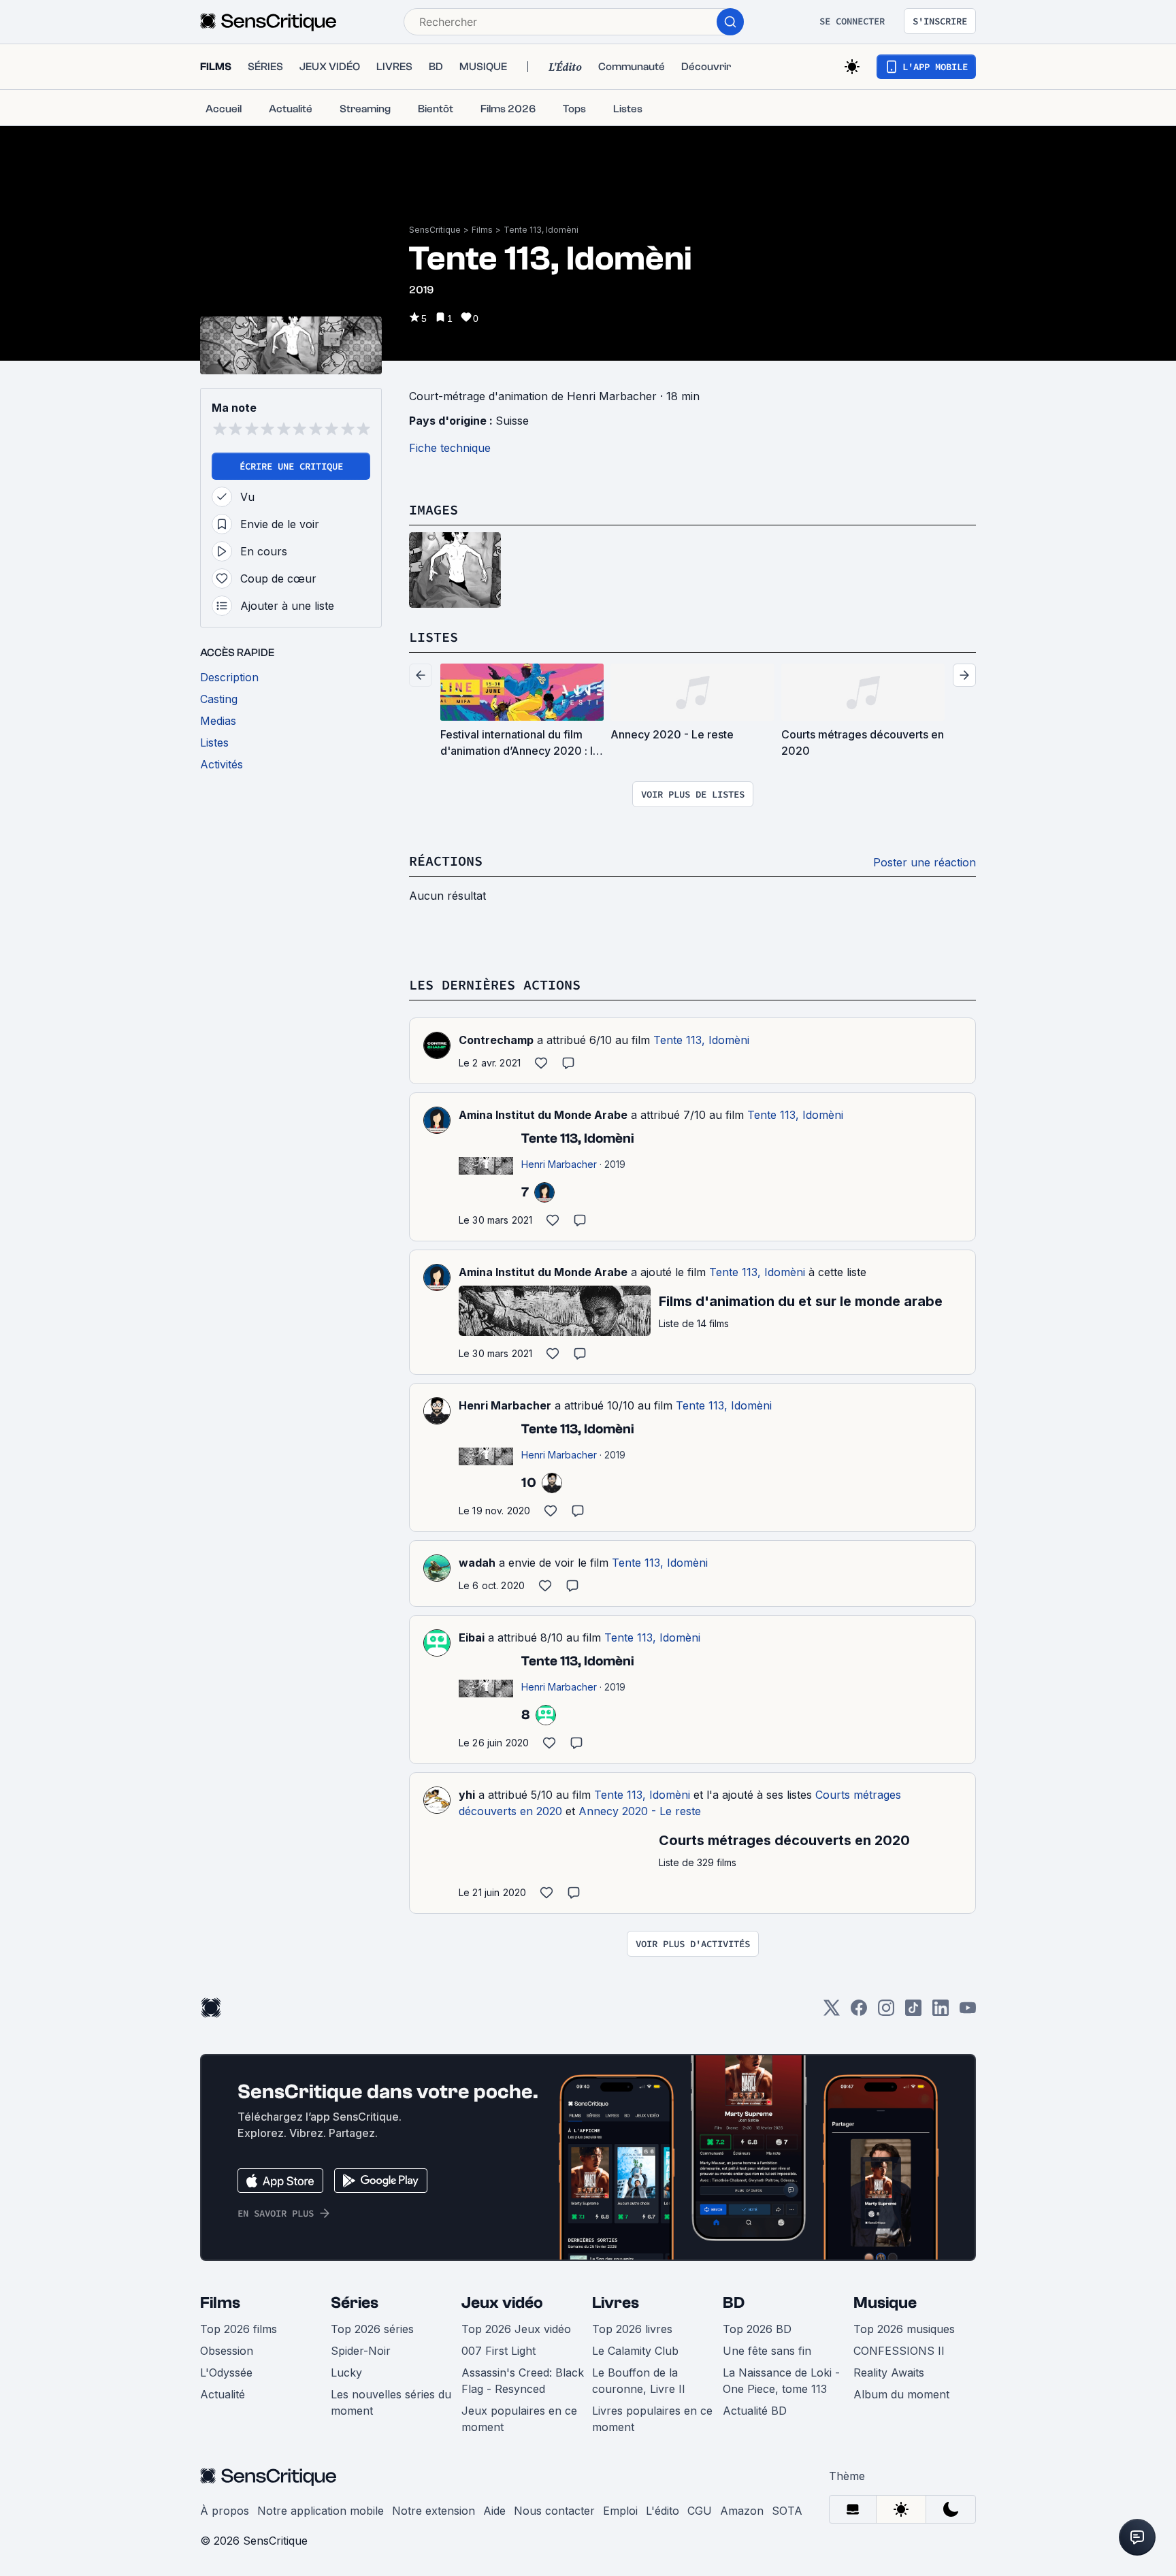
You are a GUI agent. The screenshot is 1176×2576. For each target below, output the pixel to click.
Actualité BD (755, 2411)
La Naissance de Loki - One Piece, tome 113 (781, 2381)
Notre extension (434, 2511)
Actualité (223, 2394)
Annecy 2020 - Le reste (640, 1811)
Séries (355, 2303)
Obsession (227, 2351)
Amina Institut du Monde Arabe (543, 1115)
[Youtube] (968, 2012)
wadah (477, 1563)
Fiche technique (450, 448)
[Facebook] (859, 2012)
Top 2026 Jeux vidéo (516, 2329)
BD (734, 2303)
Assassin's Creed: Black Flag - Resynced (523, 2381)
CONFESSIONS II (899, 2351)
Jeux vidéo (502, 2303)
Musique (885, 2303)
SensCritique (435, 230)
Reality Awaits (889, 2373)
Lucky (346, 2373)
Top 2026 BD (757, 2329)
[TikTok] (913, 2012)
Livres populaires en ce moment (652, 2419)
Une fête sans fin (767, 2351)
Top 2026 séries (372, 2329)
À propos (225, 2511)
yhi (467, 1795)
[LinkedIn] (941, 2012)
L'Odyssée (226, 2373)
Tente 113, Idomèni (541, 230)
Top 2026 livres (632, 2329)
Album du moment (901, 2394)
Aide (494, 2511)
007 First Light (499, 2351)
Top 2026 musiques (904, 2329)
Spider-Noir (361, 2351)
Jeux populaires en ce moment (519, 2419)
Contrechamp (496, 1040)
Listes (434, 637)
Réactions (446, 861)
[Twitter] (832, 2012)
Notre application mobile (321, 2511)
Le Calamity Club (635, 2351)
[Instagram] (886, 2012)
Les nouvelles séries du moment (391, 2402)
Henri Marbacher (505, 1405)
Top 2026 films (239, 2329)
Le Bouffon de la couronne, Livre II (639, 2381)
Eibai (472, 1637)
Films (482, 230)
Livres (616, 2303)
